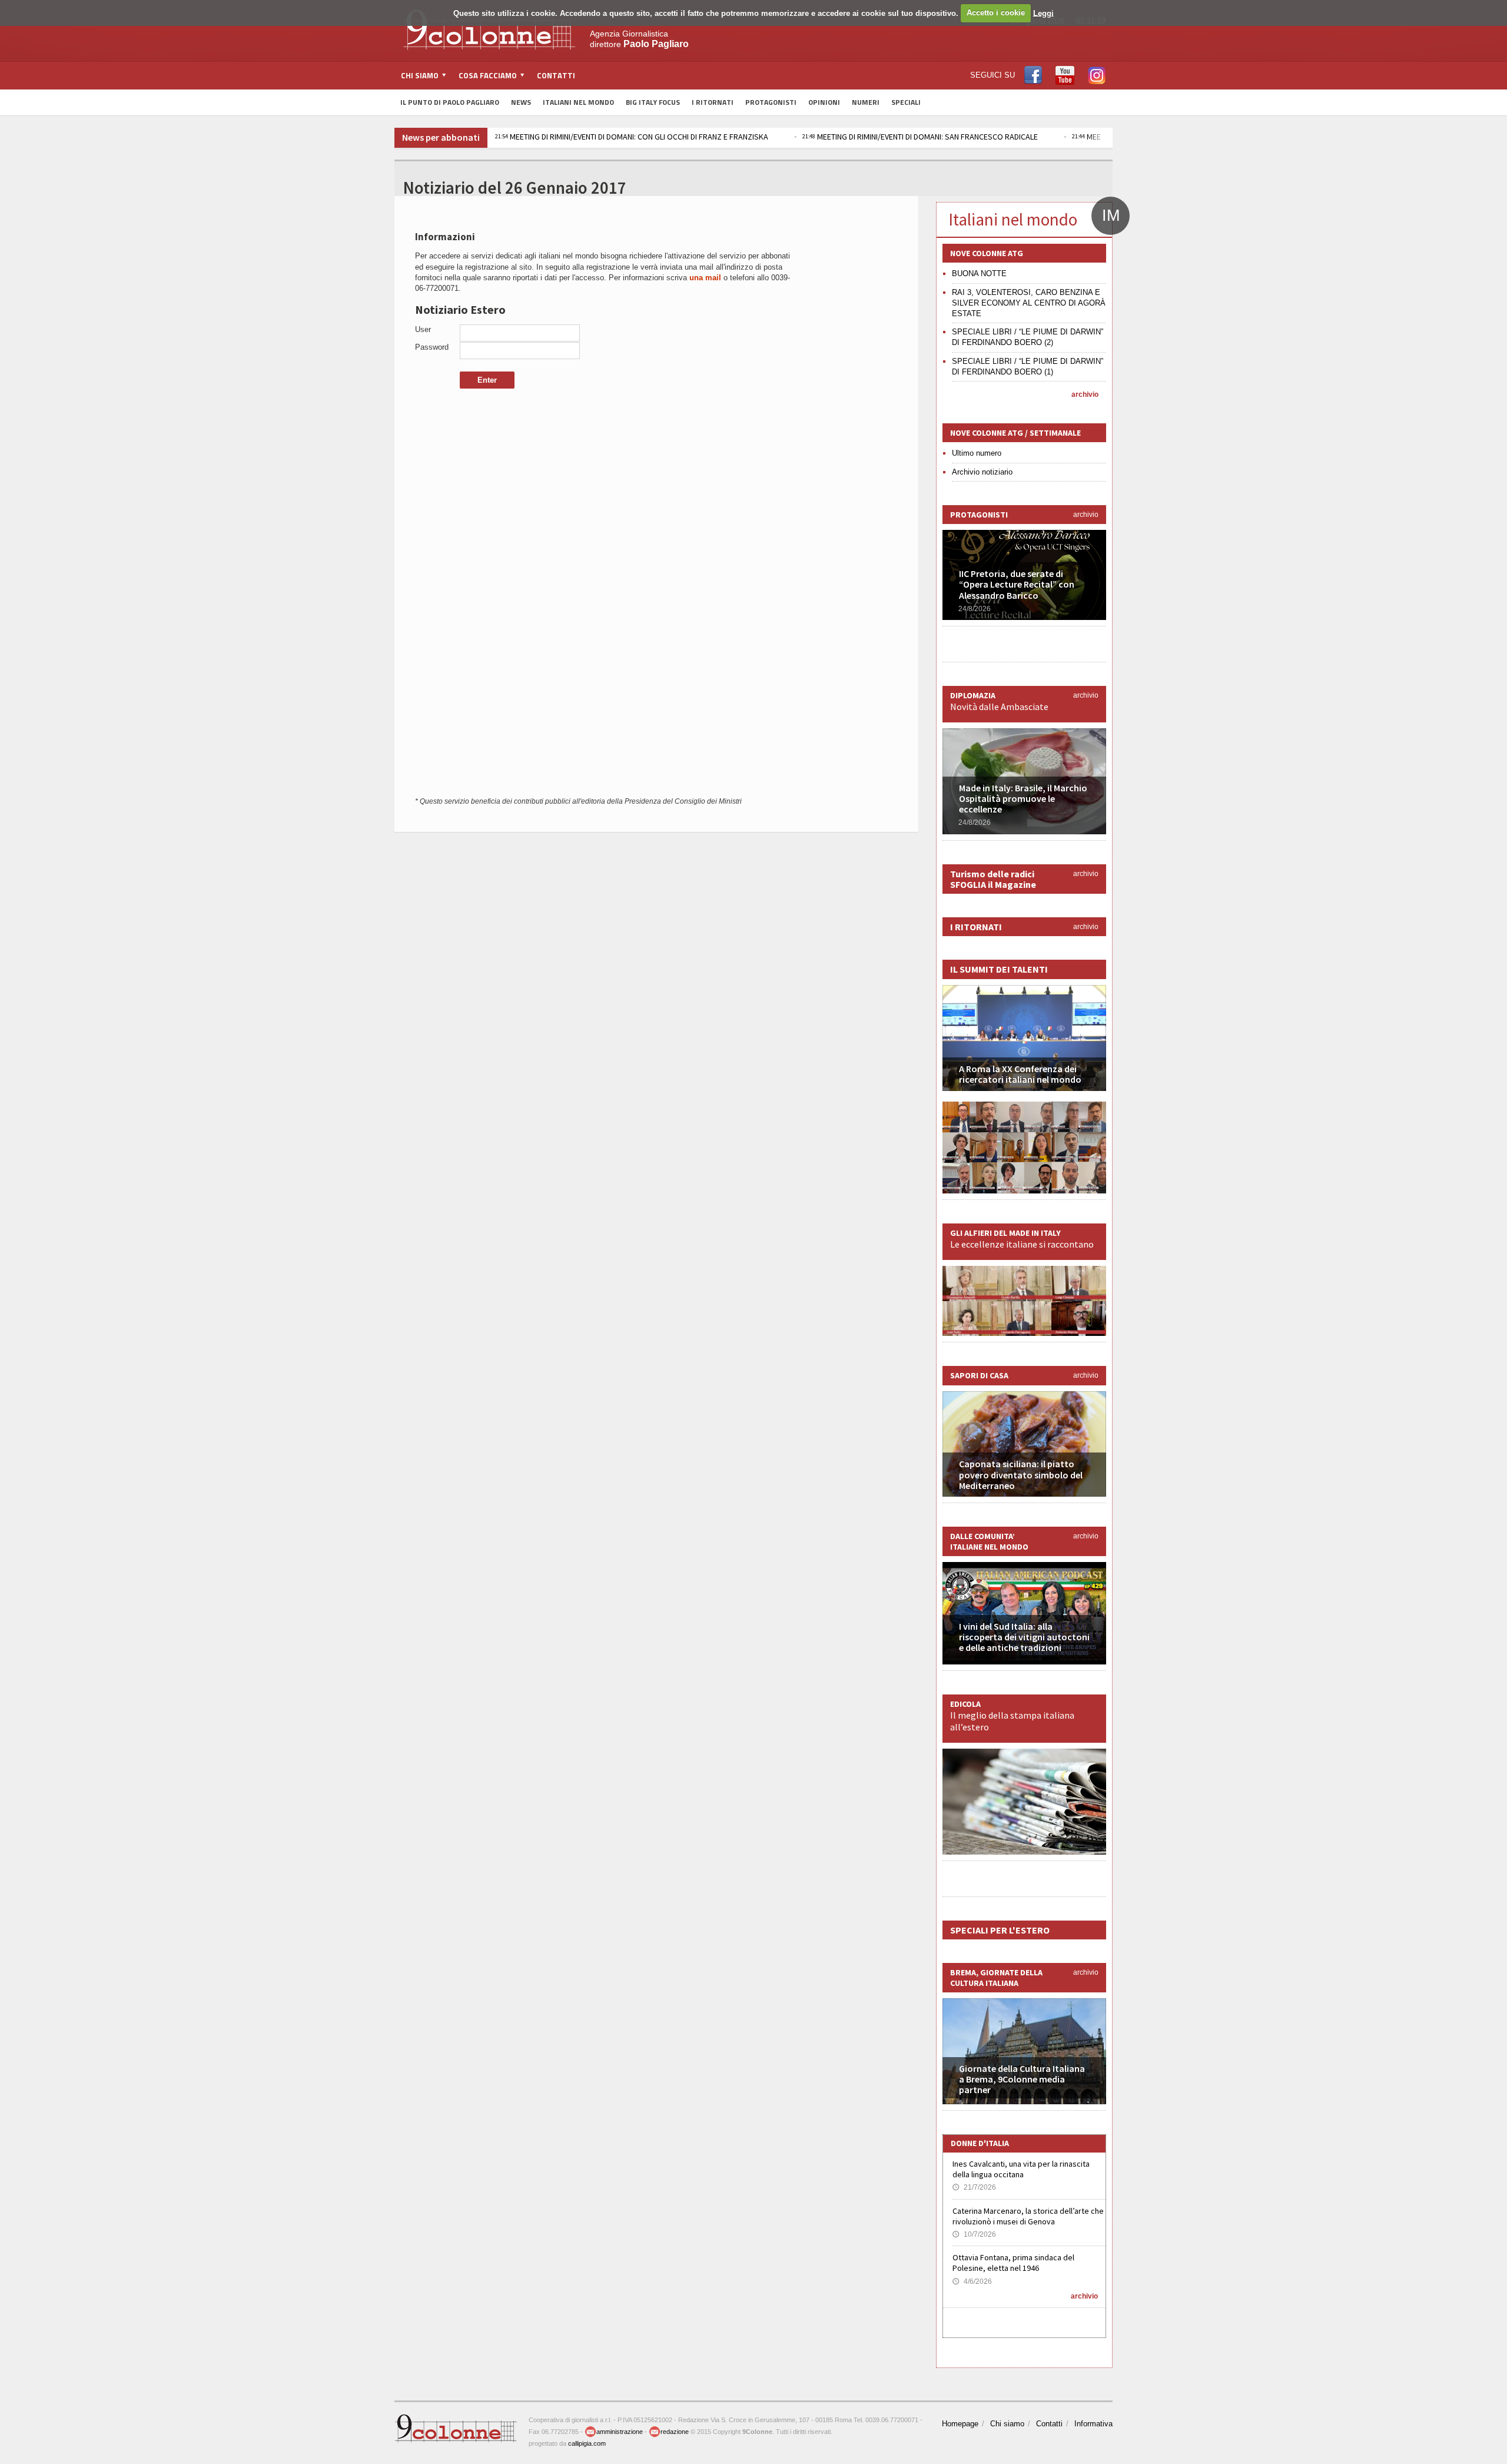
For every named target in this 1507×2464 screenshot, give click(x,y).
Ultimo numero (977, 453)
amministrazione (620, 2432)
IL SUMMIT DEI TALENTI (999, 969)
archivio (1085, 394)
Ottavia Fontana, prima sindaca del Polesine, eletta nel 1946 (1013, 2263)
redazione (675, 2432)
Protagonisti (771, 102)
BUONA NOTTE (979, 273)
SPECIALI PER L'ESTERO (1000, 1930)
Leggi (1043, 13)
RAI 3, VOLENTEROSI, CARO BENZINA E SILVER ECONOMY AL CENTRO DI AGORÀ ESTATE (1029, 303)
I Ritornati (713, 102)
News (521, 102)
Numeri (866, 102)
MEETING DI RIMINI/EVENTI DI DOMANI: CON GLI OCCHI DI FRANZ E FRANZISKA (632, 137)
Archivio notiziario (982, 472)
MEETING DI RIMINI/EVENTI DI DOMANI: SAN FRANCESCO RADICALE (920, 137)
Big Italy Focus (653, 102)
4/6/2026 (972, 2281)
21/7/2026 (974, 2187)
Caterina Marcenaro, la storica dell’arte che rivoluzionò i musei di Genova (1028, 2216)
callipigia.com (587, 2443)
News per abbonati (441, 137)
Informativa (1093, 2424)
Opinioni (824, 102)
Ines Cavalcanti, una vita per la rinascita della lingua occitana (1021, 2169)
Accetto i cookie (996, 13)
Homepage (960, 2424)
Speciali (906, 102)
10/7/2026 (974, 2234)
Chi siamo (1007, 2424)
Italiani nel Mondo (578, 102)
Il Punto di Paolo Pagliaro (450, 102)
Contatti (556, 75)
